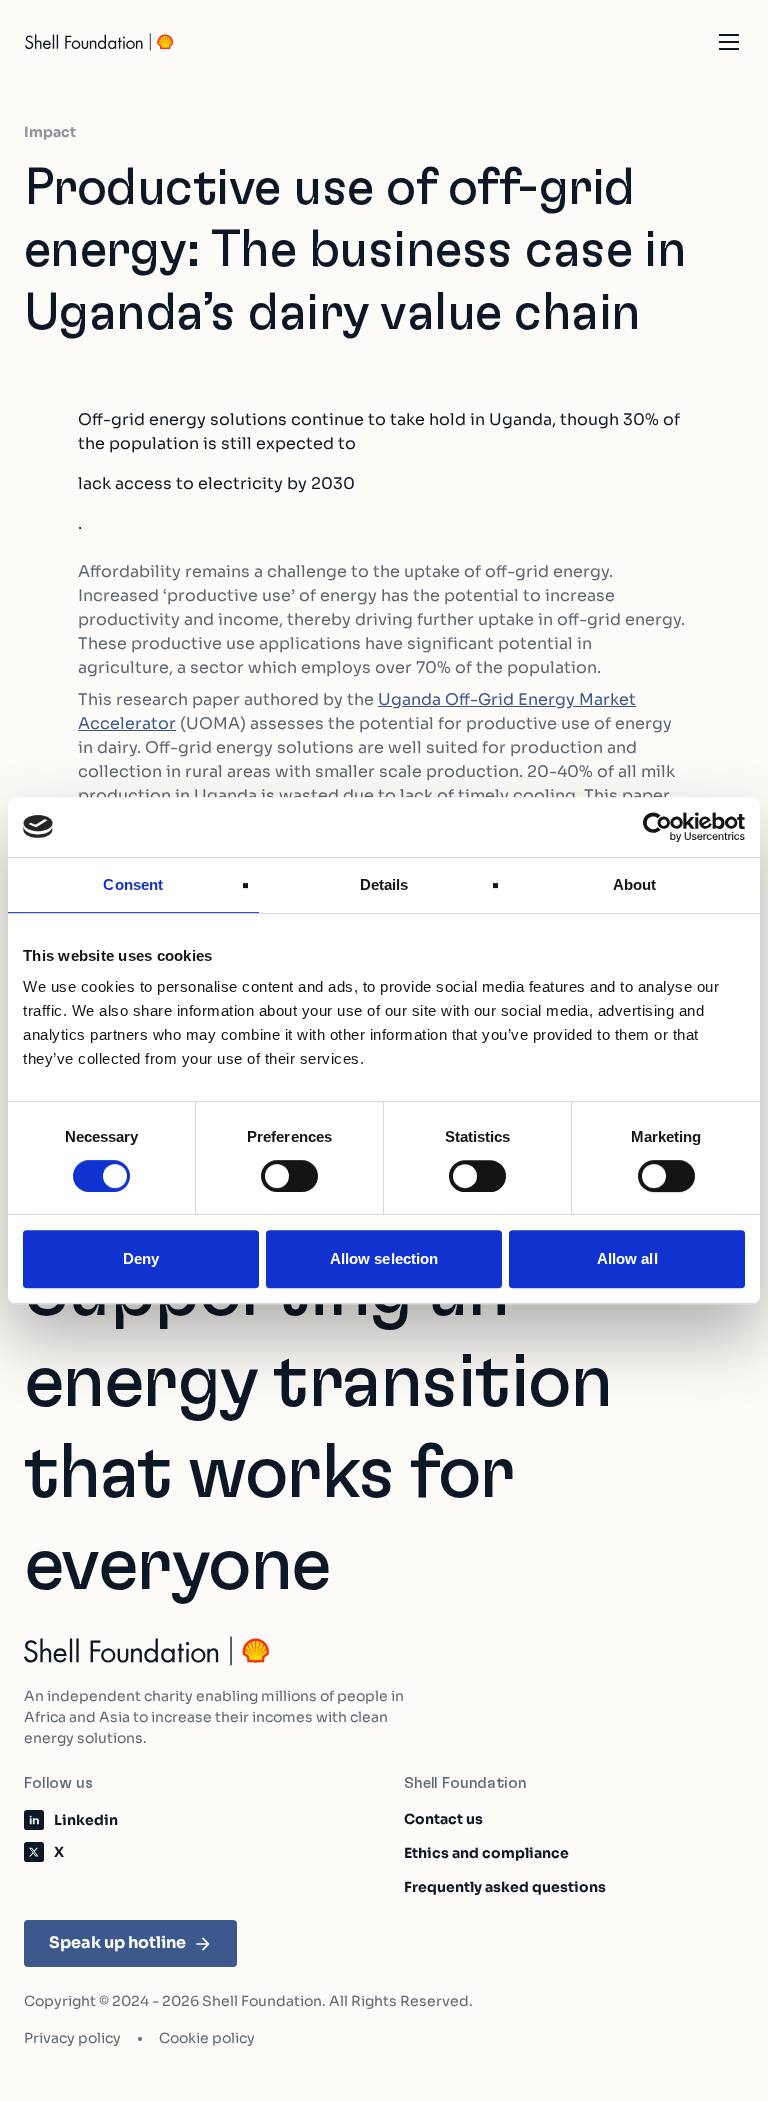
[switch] (289, 1176)
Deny (141, 1258)
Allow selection (384, 1258)
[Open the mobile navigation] (729, 42)
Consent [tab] (133, 884)
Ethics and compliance (486, 1853)
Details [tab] (384, 884)
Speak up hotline (117, 1942)
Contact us (443, 1819)
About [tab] (635, 884)
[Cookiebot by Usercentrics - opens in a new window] (657, 827)
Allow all (627, 1258)
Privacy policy (72, 2038)
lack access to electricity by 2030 (216, 483)
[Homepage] (100, 42)
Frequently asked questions (505, 1887)
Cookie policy (207, 2038)
